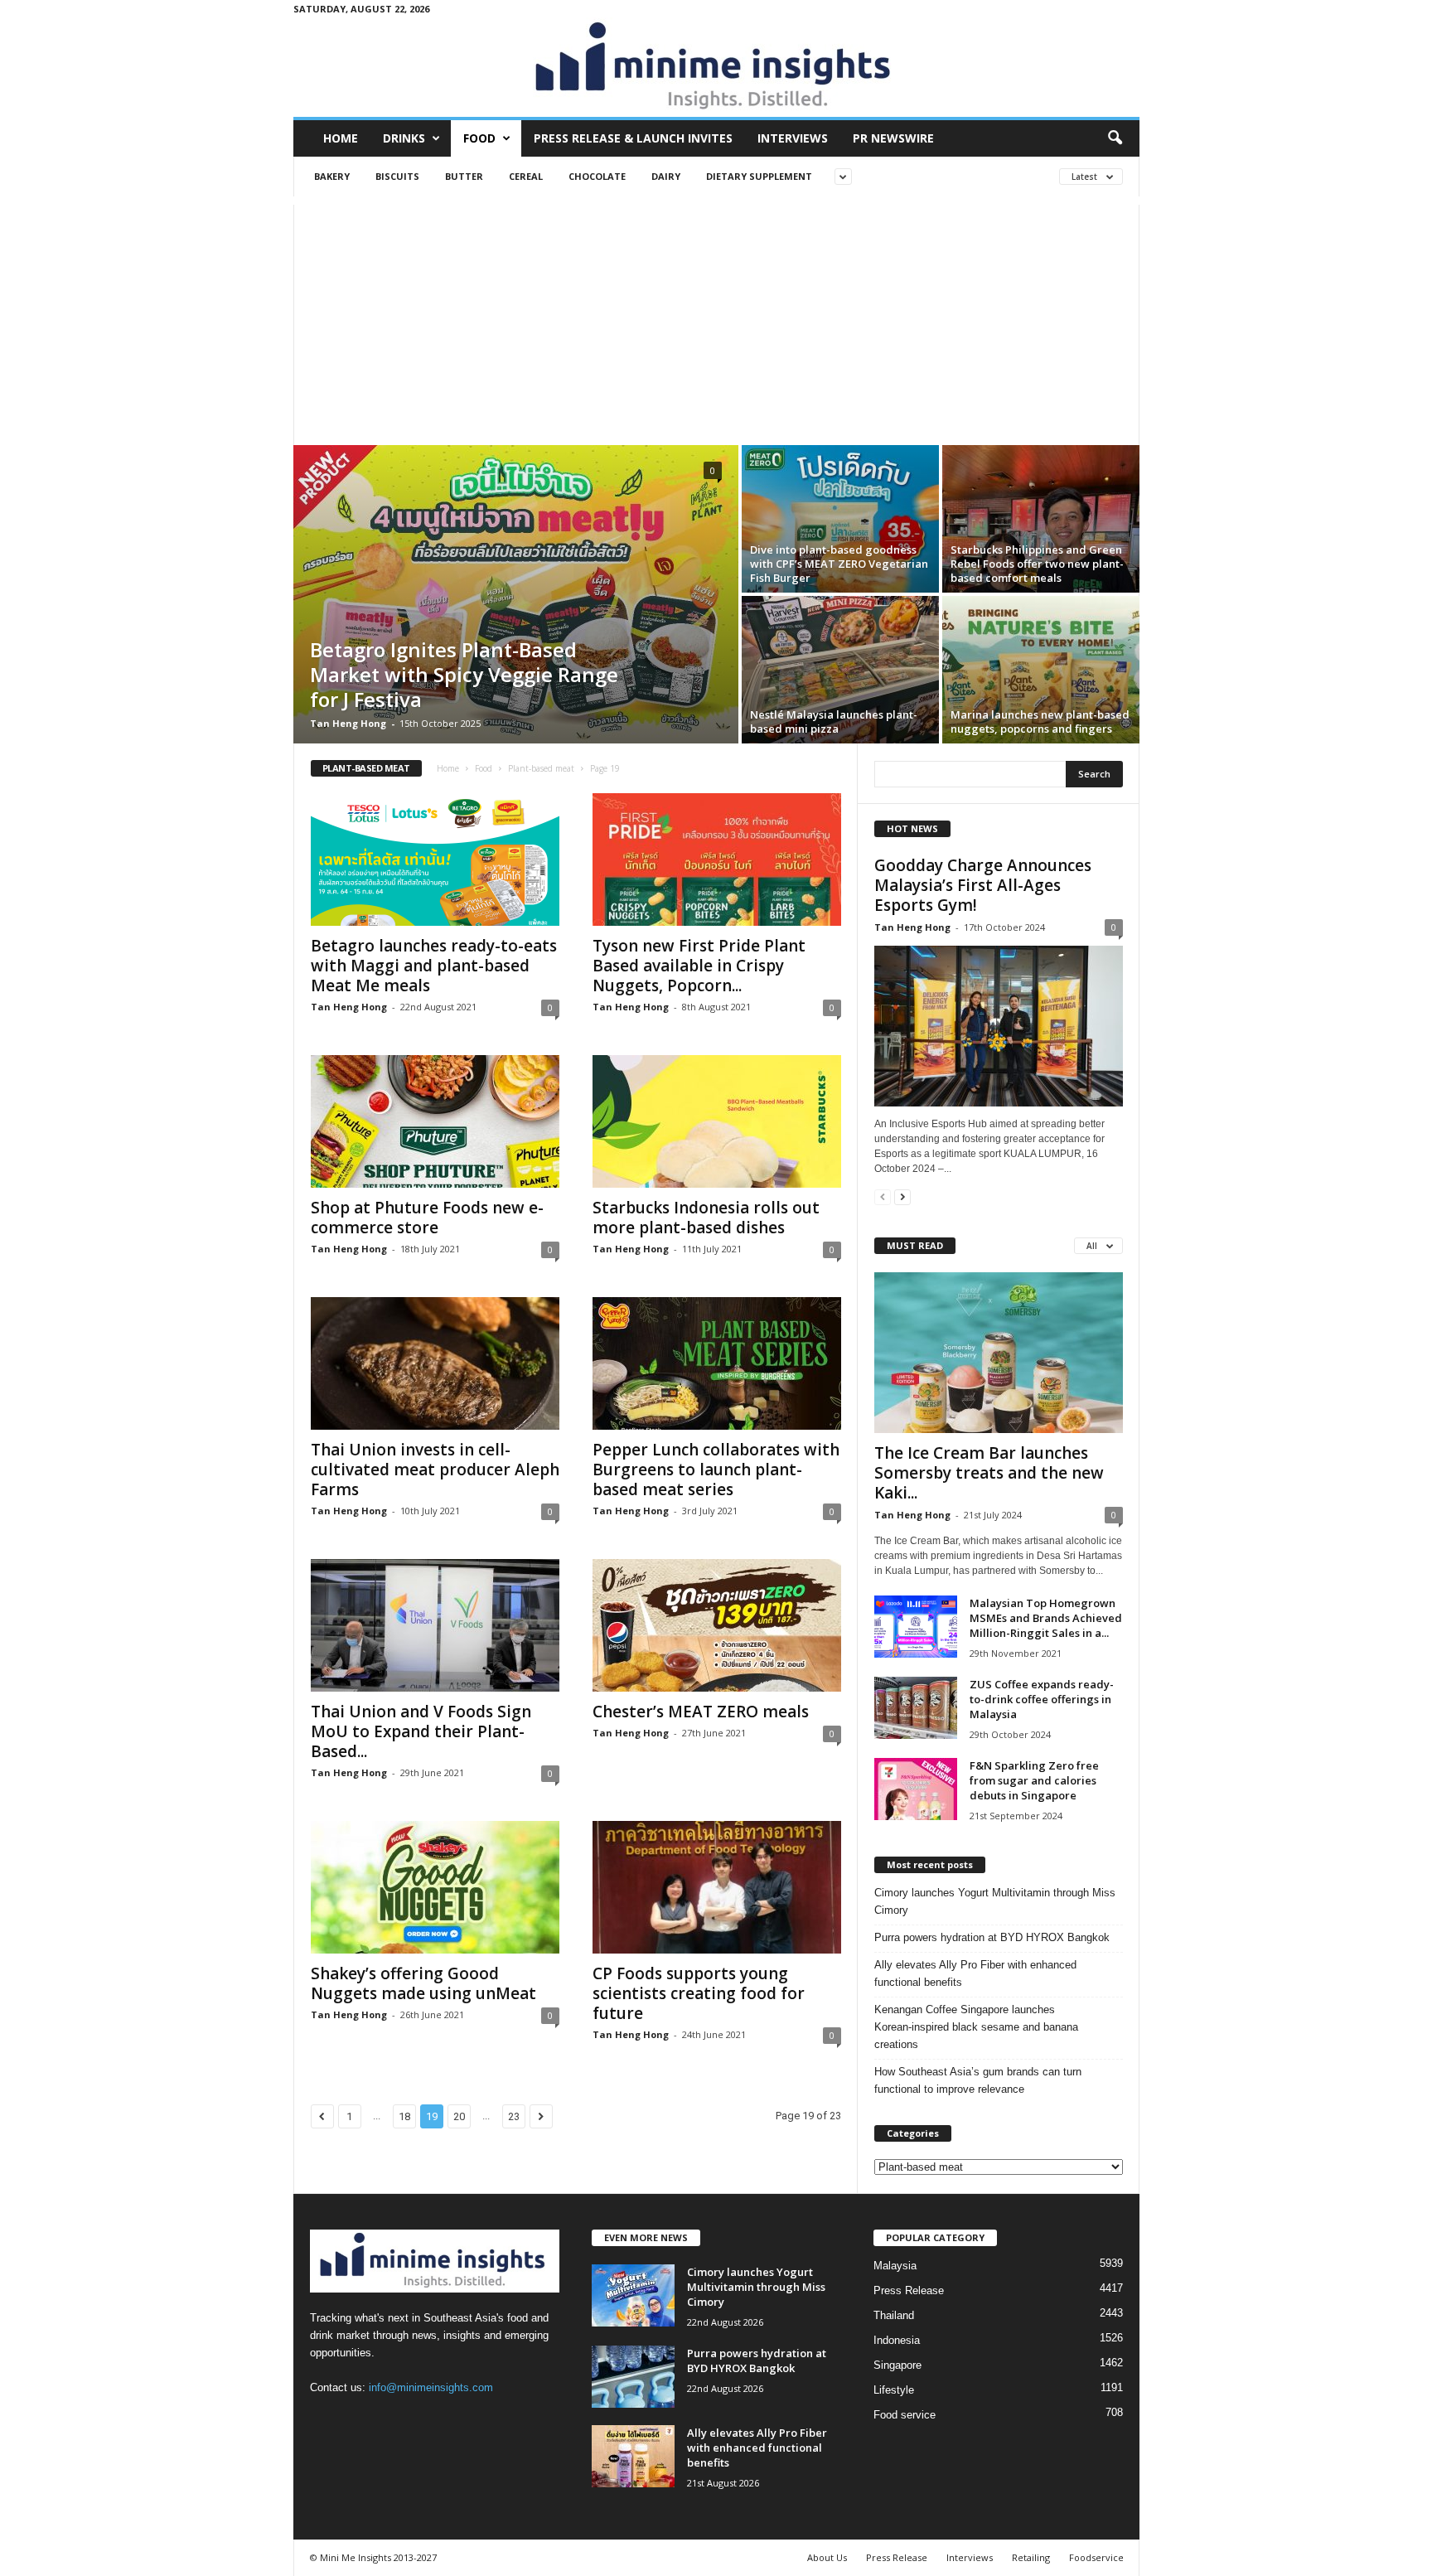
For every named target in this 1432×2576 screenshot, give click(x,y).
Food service (905, 2415)
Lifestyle (894, 2390)
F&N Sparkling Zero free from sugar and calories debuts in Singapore (1034, 1780)
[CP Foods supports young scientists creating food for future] (717, 1887)
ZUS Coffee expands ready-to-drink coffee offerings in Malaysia (1042, 1699)
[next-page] (902, 1196)
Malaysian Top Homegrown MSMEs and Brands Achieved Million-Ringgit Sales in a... (1046, 1618)
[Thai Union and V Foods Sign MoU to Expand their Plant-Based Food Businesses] (435, 1625)
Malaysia (895, 2266)
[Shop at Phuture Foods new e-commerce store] (435, 1121)
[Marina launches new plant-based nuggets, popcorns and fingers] (1041, 670)
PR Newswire (893, 138)
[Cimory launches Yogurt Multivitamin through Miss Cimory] (633, 2295)
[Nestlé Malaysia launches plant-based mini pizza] (840, 670)
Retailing (1031, 2557)
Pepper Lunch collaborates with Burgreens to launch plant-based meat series (716, 1470)
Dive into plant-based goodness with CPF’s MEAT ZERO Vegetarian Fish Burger (839, 564)
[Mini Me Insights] (716, 67)
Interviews (793, 138)
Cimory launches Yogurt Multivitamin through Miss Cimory (995, 1901)
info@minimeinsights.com (431, 2387)
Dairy (666, 176)
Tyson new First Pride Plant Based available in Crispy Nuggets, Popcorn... (699, 966)
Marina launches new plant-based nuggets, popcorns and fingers (1040, 721)
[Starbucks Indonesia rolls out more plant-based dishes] (717, 1121)
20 (459, 2116)
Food (479, 138)
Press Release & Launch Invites (633, 138)
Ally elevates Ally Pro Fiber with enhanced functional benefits (975, 1973)
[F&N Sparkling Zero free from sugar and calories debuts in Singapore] (916, 1789)
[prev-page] (883, 1196)
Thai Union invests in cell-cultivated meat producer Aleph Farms (435, 1470)
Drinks (404, 138)
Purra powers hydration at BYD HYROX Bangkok (992, 1937)
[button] (1115, 138)
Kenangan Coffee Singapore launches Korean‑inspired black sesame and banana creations (976, 2027)
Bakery (332, 176)
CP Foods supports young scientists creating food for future (699, 1993)
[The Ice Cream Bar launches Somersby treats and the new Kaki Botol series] (999, 1353)
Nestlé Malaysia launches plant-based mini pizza (834, 721)
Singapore (897, 2365)
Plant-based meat (541, 768)
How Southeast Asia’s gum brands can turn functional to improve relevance (978, 2080)
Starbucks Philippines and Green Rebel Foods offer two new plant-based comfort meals (1037, 564)
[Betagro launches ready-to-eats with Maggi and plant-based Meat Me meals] (435, 859)
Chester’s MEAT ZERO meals (701, 1712)
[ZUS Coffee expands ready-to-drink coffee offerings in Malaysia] (916, 1708)
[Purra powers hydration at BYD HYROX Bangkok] (633, 2377)
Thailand (894, 2315)
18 (404, 2116)
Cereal (526, 176)
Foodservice (1096, 2557)
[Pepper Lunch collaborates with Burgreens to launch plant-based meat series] (717, 1363)
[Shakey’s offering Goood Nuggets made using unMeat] (435, 1887)
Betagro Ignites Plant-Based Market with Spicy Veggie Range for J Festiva (464, 674)
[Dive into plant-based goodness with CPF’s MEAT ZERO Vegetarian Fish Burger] (840, 519)
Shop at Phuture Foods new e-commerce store (427, 1218)
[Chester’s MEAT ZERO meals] (717, 1625)
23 (514, 2116)
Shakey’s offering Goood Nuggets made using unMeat (423, 1983)
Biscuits (397, 176)
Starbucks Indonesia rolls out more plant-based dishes (706, 1218)
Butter (464, 176)
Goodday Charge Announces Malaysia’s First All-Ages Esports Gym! (983, 885)
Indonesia (897, 2340)
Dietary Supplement (759, 176)
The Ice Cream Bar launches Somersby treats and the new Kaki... (989, 1473)
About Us (827, 2557)
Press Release (909, 2290)
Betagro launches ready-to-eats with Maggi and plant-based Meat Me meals (434, 966)
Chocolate (597, 176)
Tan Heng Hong (348, 723)
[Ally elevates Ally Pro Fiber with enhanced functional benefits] (633, 2456)
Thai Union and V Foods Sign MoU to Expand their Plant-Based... (421, 1731)
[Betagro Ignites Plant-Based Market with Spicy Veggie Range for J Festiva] (516, 594)
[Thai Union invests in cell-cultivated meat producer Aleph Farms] (435, 1363)
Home (341, 138)
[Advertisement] (716, 321)
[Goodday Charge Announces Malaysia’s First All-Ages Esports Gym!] (999, 1026)
